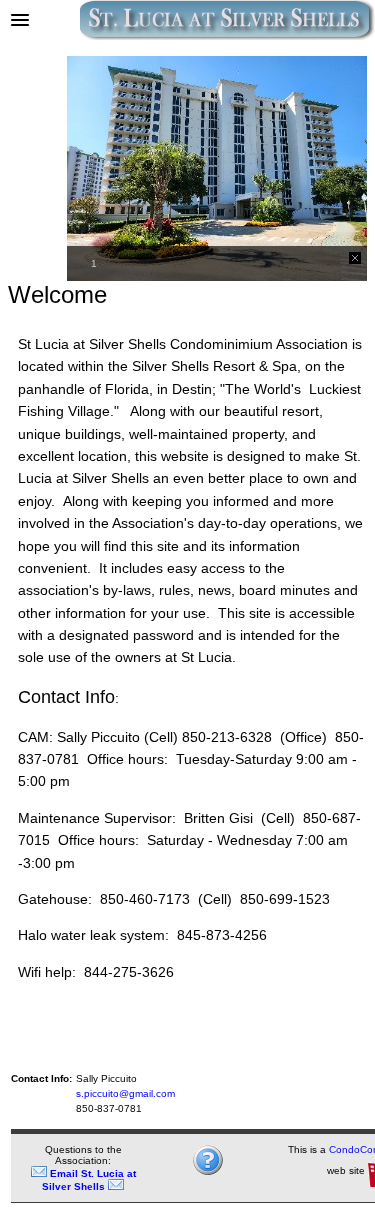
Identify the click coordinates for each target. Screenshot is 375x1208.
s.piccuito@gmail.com (125, 1093)
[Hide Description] (355, 258)
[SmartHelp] (208, 1172)
